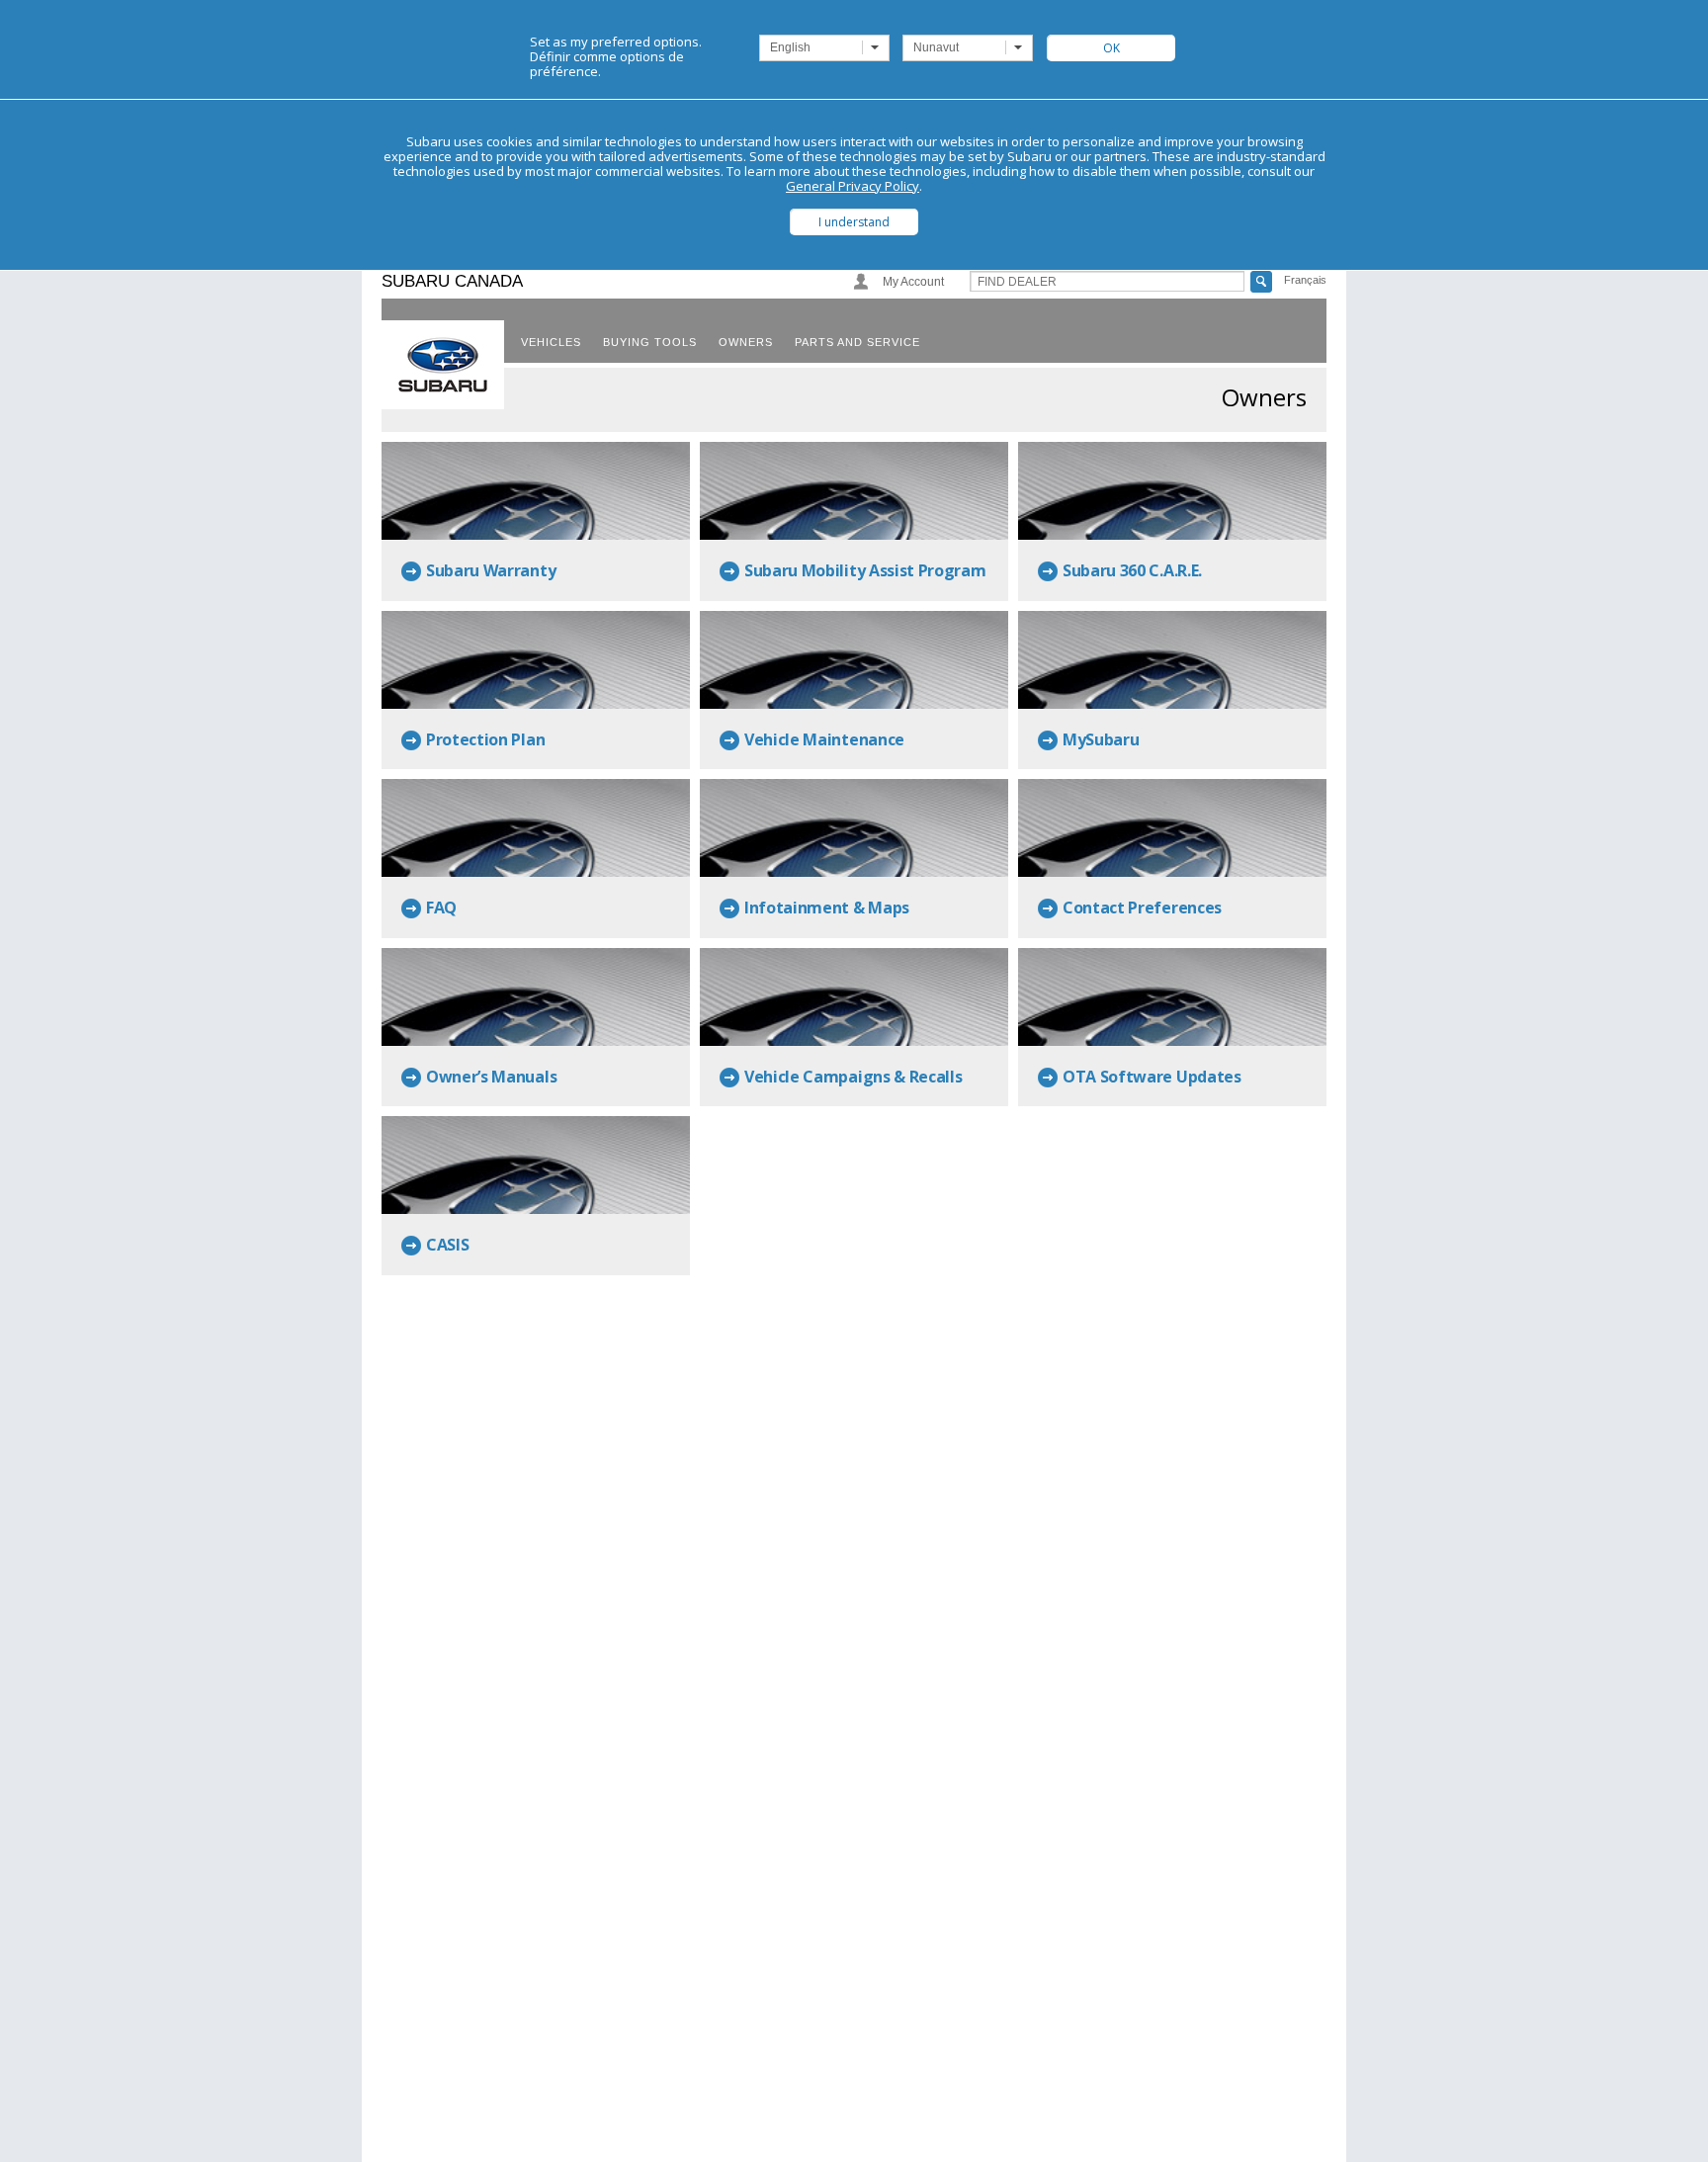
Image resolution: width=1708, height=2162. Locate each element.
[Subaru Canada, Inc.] (443, 365)
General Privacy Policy (853, 186)
